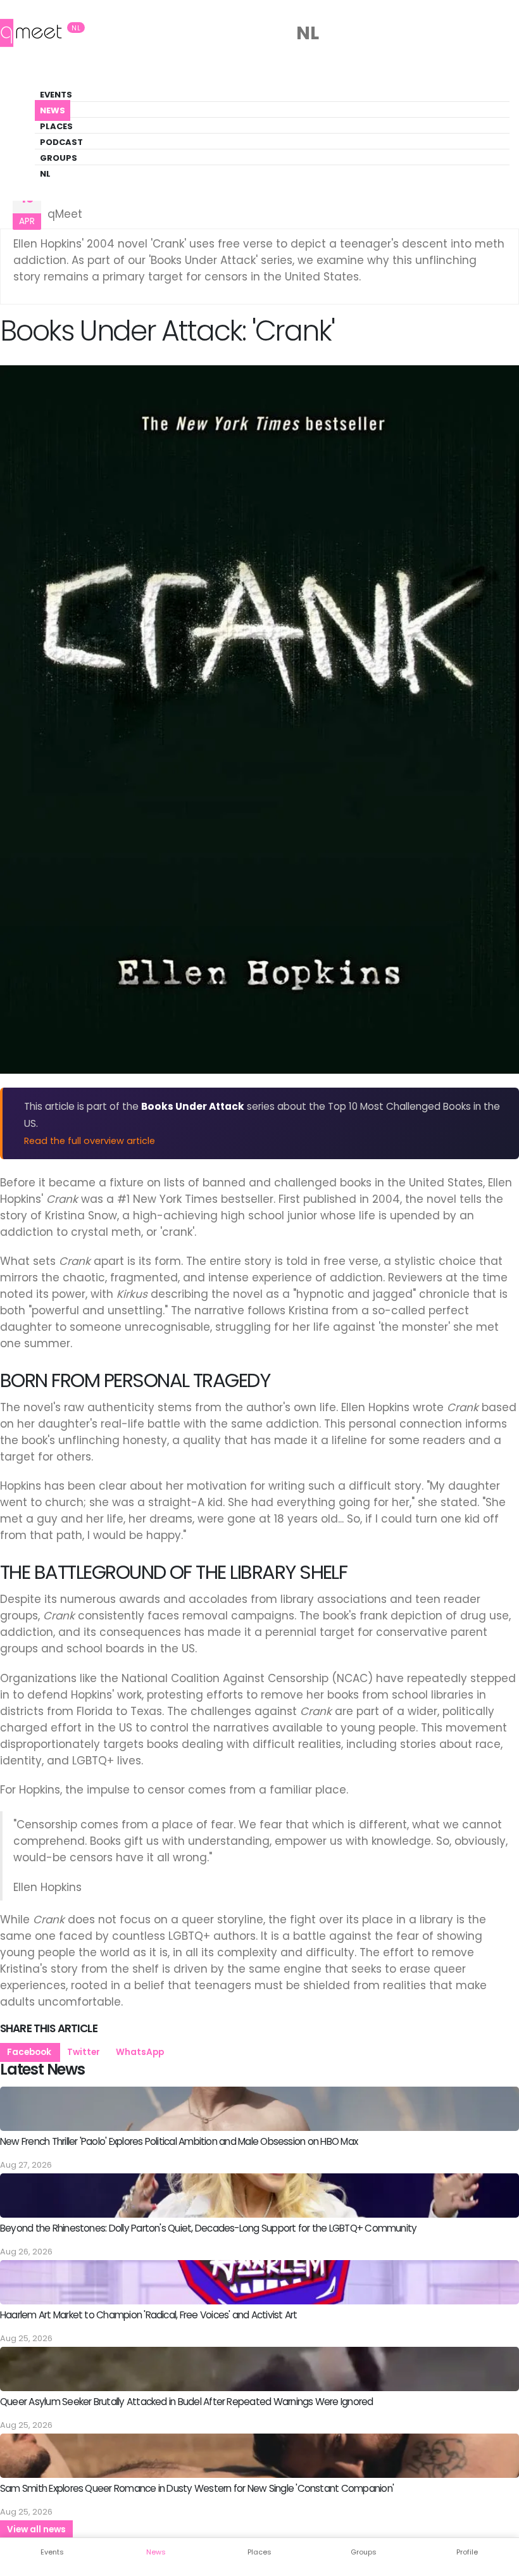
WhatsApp (140, 2052)
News (53, 110)
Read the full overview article (90, 1141)
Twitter (84, 2052)
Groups (59, 158)
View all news (36, 2529)
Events (56, 95)
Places (56, 126)
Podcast (61, 142)
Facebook (30, 2052)
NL (45, 174)
